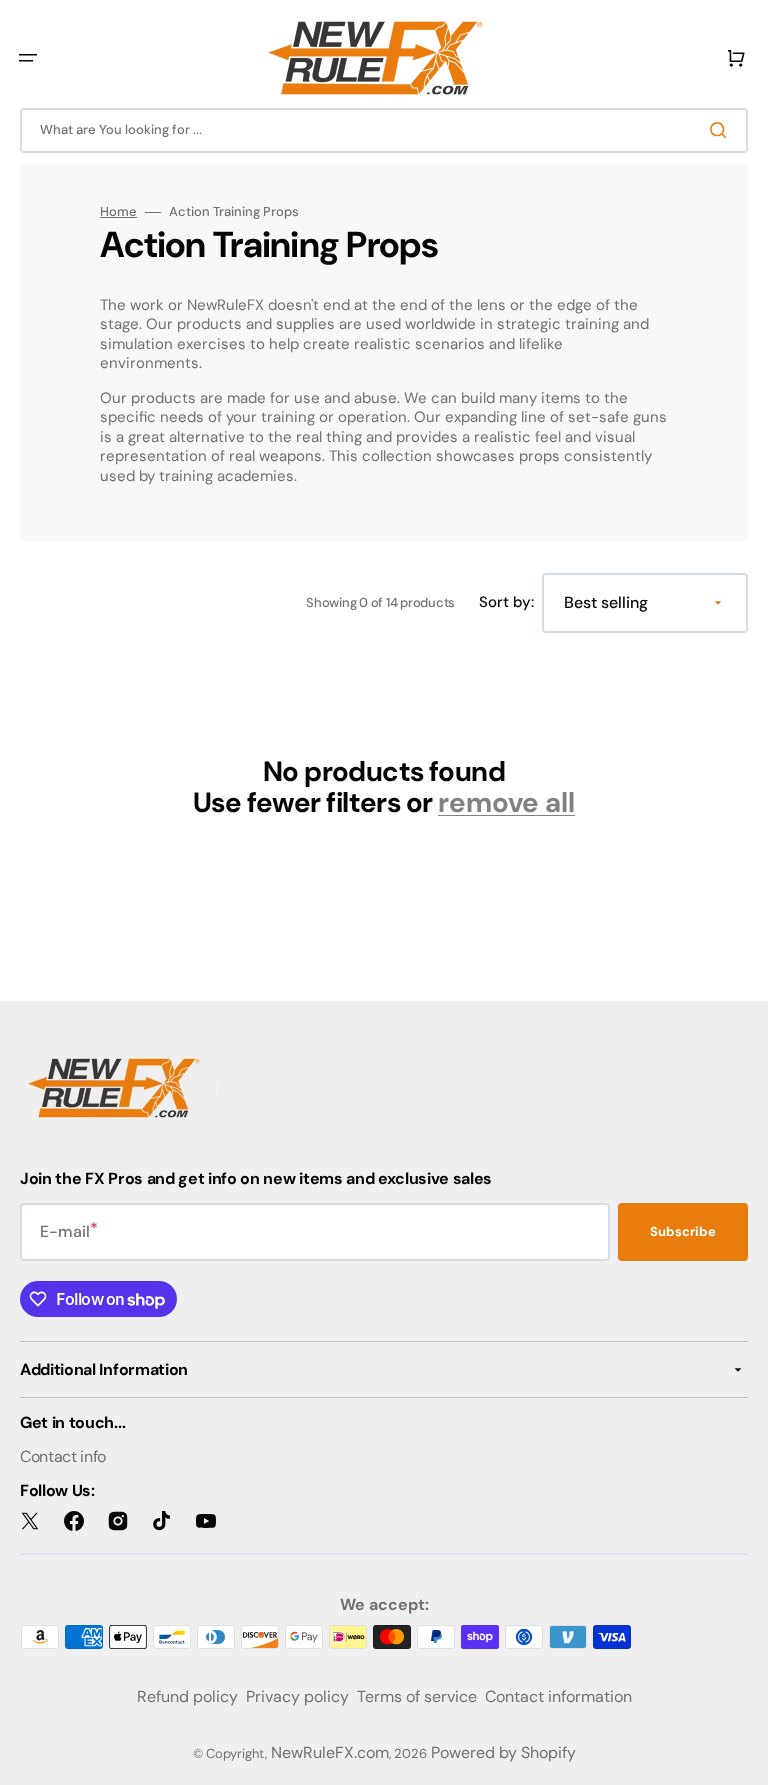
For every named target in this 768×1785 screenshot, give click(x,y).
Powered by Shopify (503, 1752)
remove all (506, 803)
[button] (28, 58)
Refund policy (187, 1696)
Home (118, 212)
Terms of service (417, 1696)
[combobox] (384, 130)
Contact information (558, 1696)
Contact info (63, 1456)
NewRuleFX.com (330, 1752)
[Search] (722, 130)
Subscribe (683, 1231)
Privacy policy (297, 1696)
